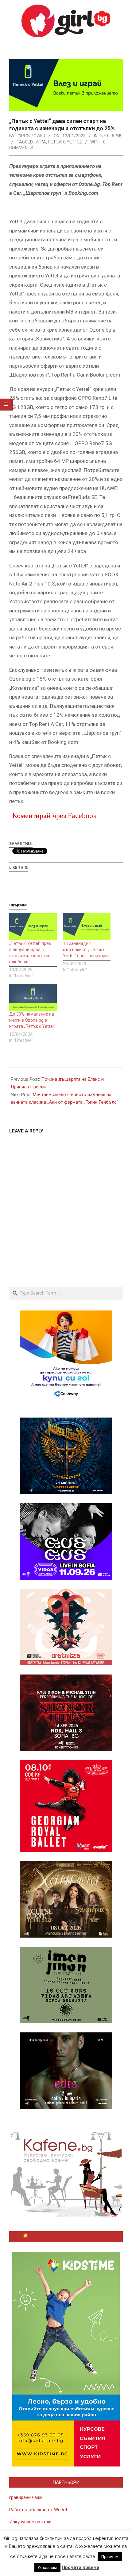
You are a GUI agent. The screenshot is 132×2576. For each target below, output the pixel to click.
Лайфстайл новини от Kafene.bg (69, 2236)
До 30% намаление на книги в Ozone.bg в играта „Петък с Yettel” (32, 1020)
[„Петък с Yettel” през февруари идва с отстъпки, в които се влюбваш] (33, 927)
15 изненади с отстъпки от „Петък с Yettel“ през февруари (85, 950)
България (111, 136)
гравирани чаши (26, 2497)
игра (41, 142)
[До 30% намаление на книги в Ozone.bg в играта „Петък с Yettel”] (33, 998)
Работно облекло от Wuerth (39, 2510)
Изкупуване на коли (30, 2522)
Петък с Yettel (65, 142)
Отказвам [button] (47, 2568)
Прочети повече (80, 2567)
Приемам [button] (110, 2557)
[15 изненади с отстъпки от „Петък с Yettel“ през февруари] (87, 927)
